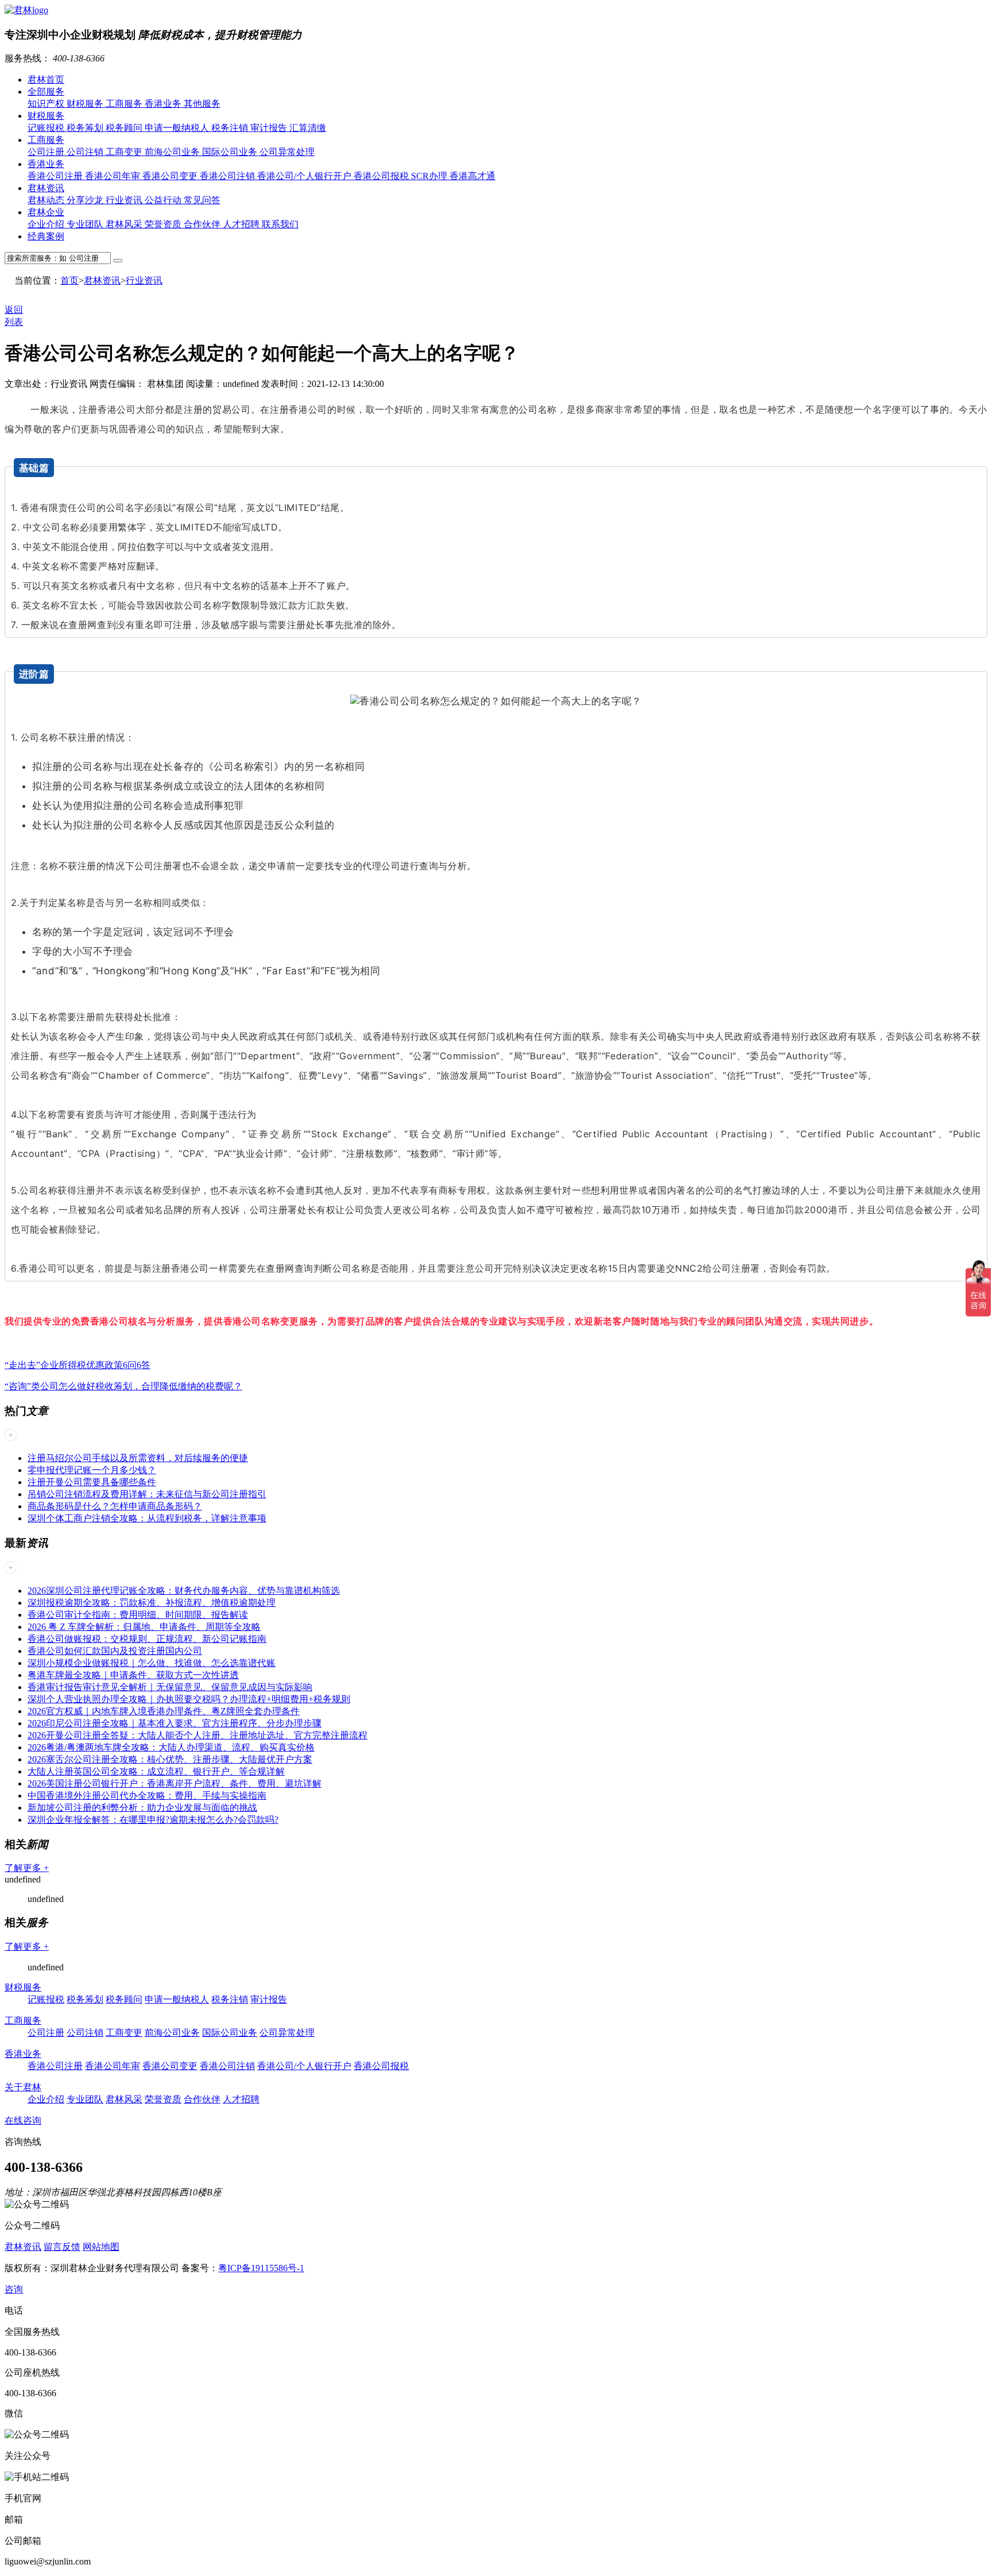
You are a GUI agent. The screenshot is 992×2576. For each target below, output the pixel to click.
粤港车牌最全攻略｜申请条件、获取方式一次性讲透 (133, 1675)
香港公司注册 (56, 176)
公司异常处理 (287, 152)
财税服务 (86, 104)
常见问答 (202, 200)
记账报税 (47, 128)
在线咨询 (23, 2120)
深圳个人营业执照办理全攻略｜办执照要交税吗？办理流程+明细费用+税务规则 (189, 1699)
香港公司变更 (171, 176)
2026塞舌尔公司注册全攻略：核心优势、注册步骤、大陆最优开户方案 (170, 1759)
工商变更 (125, 152)
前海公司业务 (173, 152)
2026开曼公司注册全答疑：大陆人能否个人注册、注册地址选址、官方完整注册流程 (197, 1735)
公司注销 (86, 152)
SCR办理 (430, 176)
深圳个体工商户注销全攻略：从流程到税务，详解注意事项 (147, 1518)
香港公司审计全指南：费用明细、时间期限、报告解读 (138, 1615)
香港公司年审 (114, 176)
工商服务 (125, 104)
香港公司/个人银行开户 (305, 176)
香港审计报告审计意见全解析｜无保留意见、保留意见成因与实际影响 (170, 1687)
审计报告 (270, 128)
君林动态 (47, 200)
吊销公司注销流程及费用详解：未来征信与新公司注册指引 (147, 1494)
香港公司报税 (382, 176)
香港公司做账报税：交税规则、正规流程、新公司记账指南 (147, 1639)
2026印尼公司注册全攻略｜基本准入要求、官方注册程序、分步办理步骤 (175, 1723)
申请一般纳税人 (178, 128)
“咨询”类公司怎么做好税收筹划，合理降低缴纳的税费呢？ (123, 1386)
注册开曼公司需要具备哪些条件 (92, 1482)
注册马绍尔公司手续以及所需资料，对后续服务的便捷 (138, 1458)
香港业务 (164, 104)
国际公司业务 (231, 152)
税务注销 (231, 128)
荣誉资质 (164, 224)
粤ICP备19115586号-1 (261, 2268)
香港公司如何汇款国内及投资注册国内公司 (115, 1651)
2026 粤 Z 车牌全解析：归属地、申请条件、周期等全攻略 (144, 1627)
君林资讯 (46, 188)
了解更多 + (27, 1868)
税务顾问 (125, 128)
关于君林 (23, 2087)
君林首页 (46, 80)
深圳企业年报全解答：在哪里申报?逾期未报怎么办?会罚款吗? (153, 1820)
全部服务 (46, 92)
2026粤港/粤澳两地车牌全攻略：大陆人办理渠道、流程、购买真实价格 (171, 1747)
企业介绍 (47, 224)
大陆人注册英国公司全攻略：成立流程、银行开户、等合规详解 (156, 1771)
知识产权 (47, 104)
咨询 (14, 2289)
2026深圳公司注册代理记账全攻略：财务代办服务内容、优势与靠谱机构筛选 (184, 1591)
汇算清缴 (308, 128)
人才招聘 (242, 224)
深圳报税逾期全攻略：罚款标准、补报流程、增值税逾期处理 (152, 1603)
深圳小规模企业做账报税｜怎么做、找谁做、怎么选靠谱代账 (152, 1663)
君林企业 (46, 212)
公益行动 (164, 200)
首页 (69, 280)
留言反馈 (62, 2247)
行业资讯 (125, 200)
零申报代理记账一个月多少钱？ (92, 1470)
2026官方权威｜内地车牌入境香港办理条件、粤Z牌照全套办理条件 (164, 1711)
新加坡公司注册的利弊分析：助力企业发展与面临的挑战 (142, 1808)
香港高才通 (472, 176)
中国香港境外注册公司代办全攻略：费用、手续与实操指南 (147, 1796)
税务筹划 (86, 128)
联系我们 (280, 224)
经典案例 (46, 236)
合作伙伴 (203, 224)
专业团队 (86, 224)
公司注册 (47, 152)
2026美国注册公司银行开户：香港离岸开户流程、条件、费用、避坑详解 (175, 1783)
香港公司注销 (228, 176)
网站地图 (101, 2247)
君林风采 (125, 224)
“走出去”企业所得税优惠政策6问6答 (77, 1365)
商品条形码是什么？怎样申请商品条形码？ (115, 1506)
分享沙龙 (86, 200)
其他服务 (202, 104)
